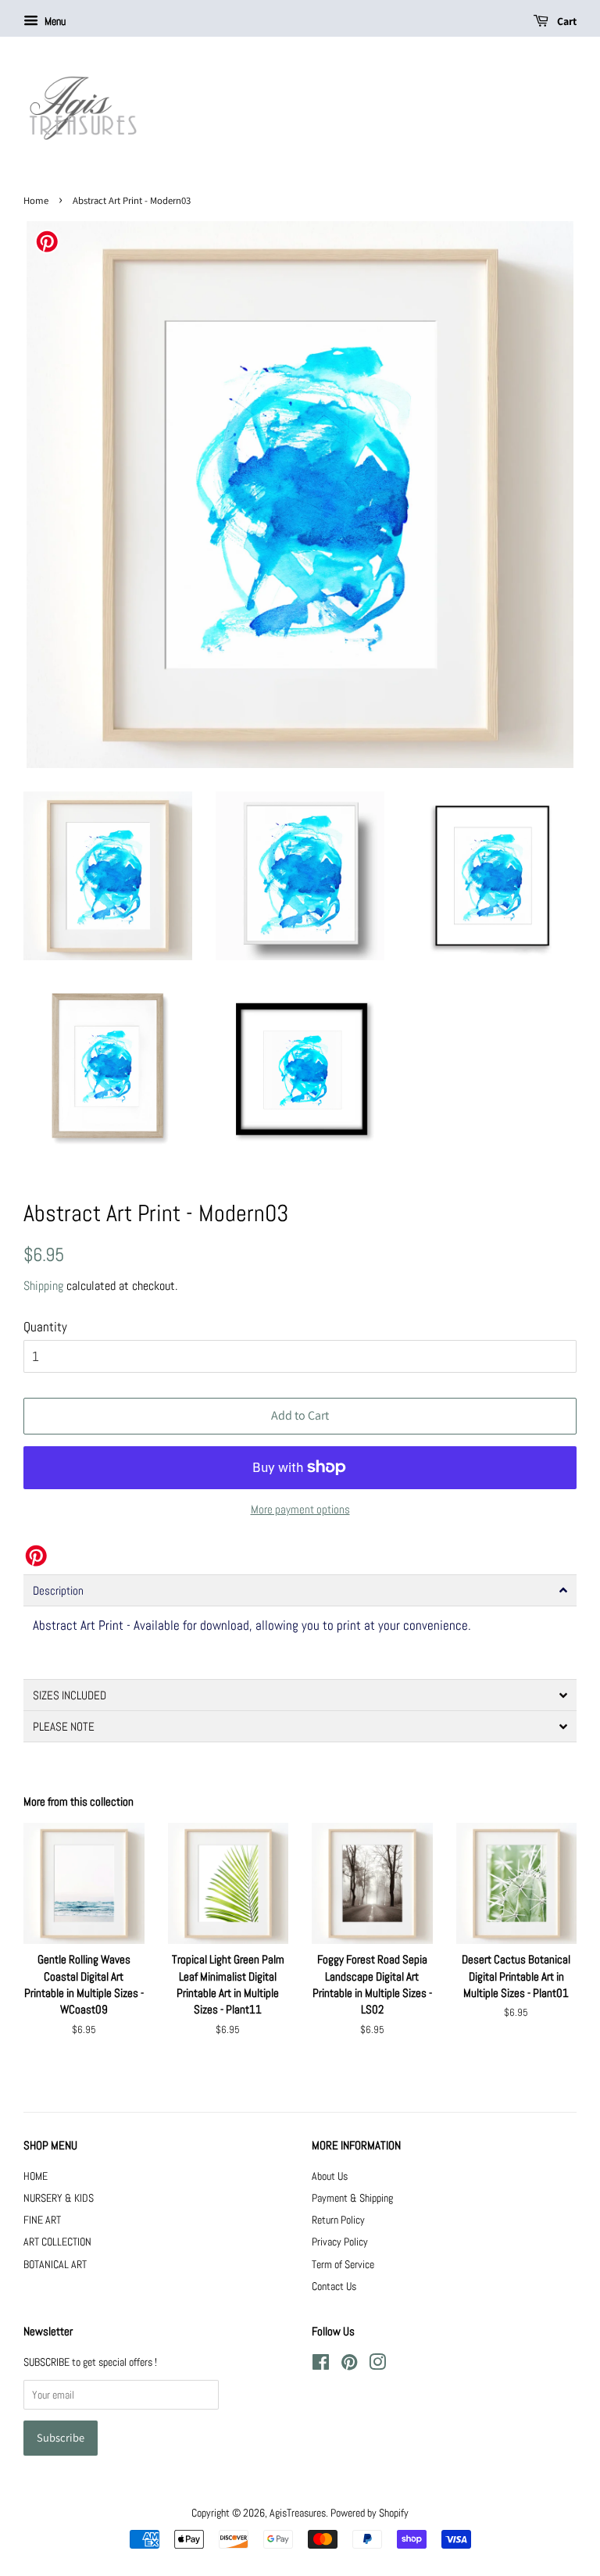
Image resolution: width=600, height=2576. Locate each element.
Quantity (45, 1327)
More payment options (300, 1509)
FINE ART (42, 2220)
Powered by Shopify (370, 2513)
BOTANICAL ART (55, 2264)
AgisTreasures (298, 2513)
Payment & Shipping (352, 2198)
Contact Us (334, 2286)
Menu (54, 21)
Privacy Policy (340, 2242)
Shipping (43, 1286)
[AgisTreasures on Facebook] (321, 2365)
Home (36, 200)
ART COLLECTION (57, 2242)
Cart (566, 21)
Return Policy (338, 2220)
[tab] (300, 1590)
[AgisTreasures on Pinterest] (349, 2365)
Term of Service (343, 2264)
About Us (330, 2176)
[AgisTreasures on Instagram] (377, 2365)
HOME (36, 2176)
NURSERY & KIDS (59, 2198)
